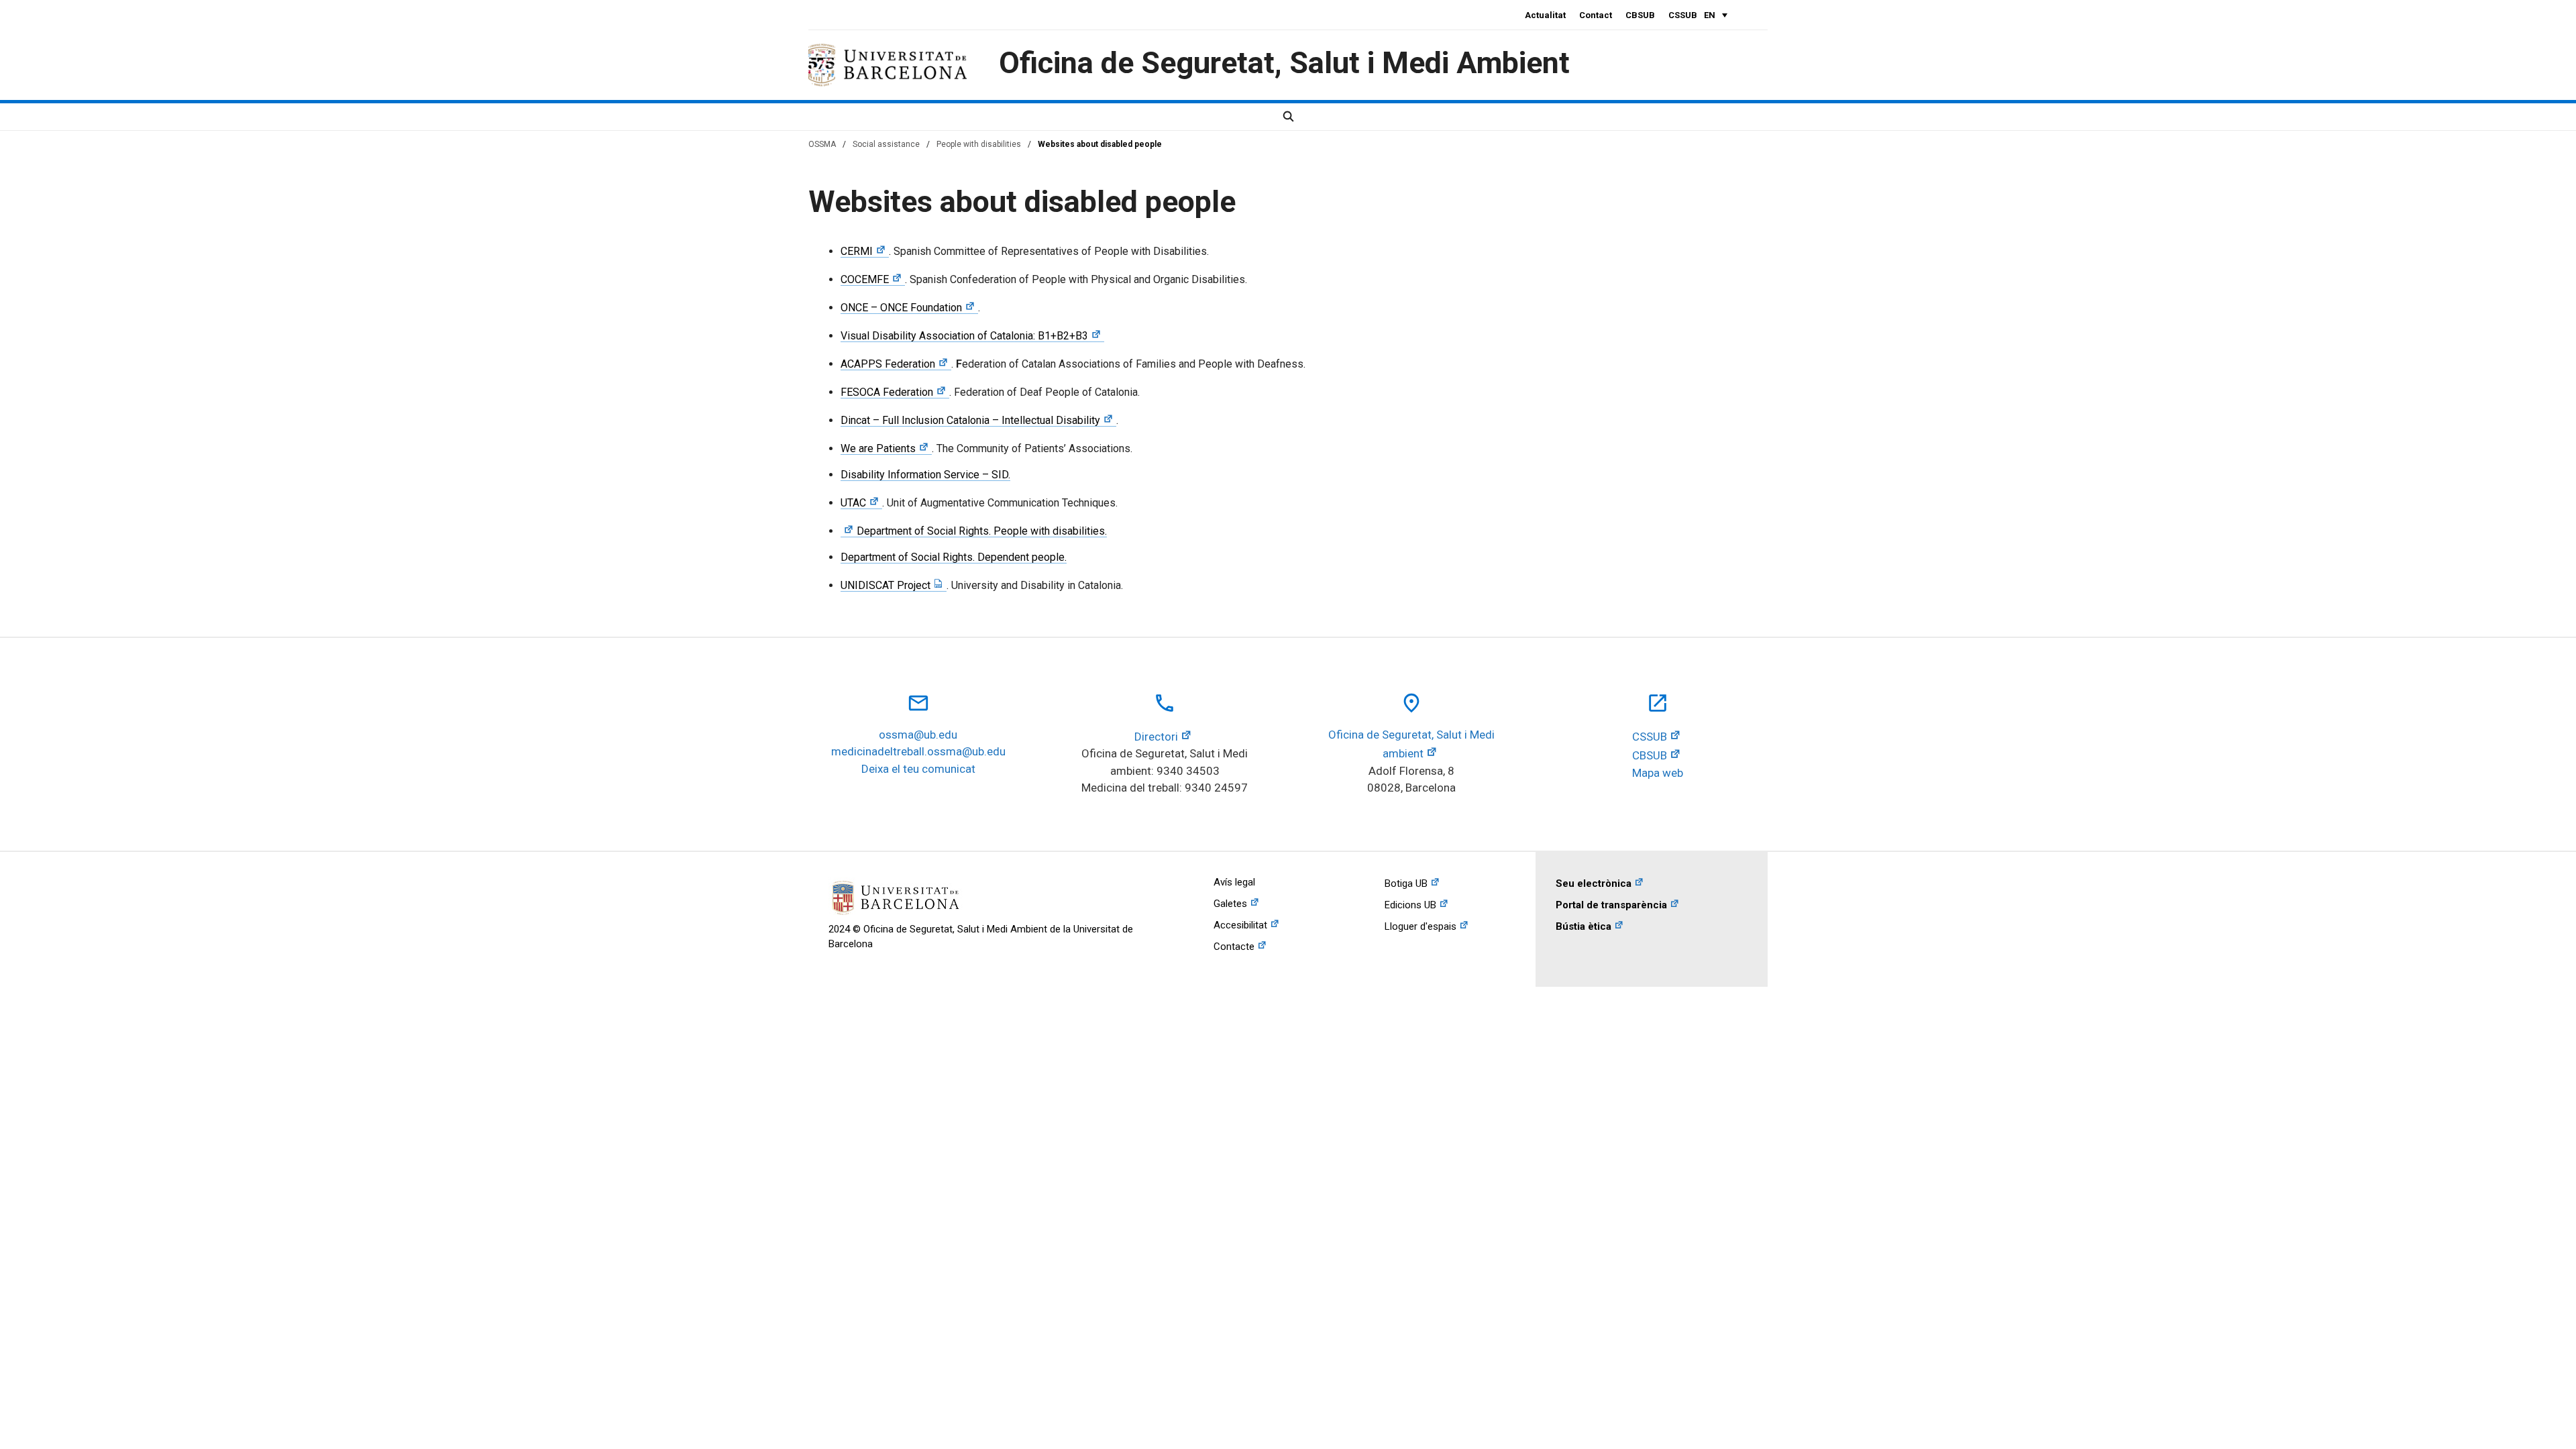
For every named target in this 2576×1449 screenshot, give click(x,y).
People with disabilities (979, 144)
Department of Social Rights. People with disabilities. (982, 531)
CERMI (857, 251)
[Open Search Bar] (1288, 117)
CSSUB (1683, 15)
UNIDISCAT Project (885, 585)
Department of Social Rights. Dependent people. (954, 557)
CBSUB (1640, 15)
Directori (1156, 737)
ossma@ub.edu (918, 735)
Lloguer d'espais (1420, 926)
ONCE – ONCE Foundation (901, 308)
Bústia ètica (1584, 926)
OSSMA (822, 144)
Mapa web (1658, 773)
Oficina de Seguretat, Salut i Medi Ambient (1284, 63)
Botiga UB (1406, 883)
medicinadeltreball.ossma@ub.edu (918, 751)
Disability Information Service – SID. (925, 475)
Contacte (1234, 947)
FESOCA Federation (887, 392)
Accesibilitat (1240, 925)
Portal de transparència (1611, 905)
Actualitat (1545, 15)
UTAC (853, 503)
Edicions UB (1410, 905)
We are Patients (878, 448)
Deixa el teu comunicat (918, 769)
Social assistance (886, 144)
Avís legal (1234, 882)
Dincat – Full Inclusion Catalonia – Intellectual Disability (970, 420)
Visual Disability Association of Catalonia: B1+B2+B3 (964, 336)
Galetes (1230, 904)
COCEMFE (865, 279)
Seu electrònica (1594, 883)
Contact (1596, 15)
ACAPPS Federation (888, 364)
